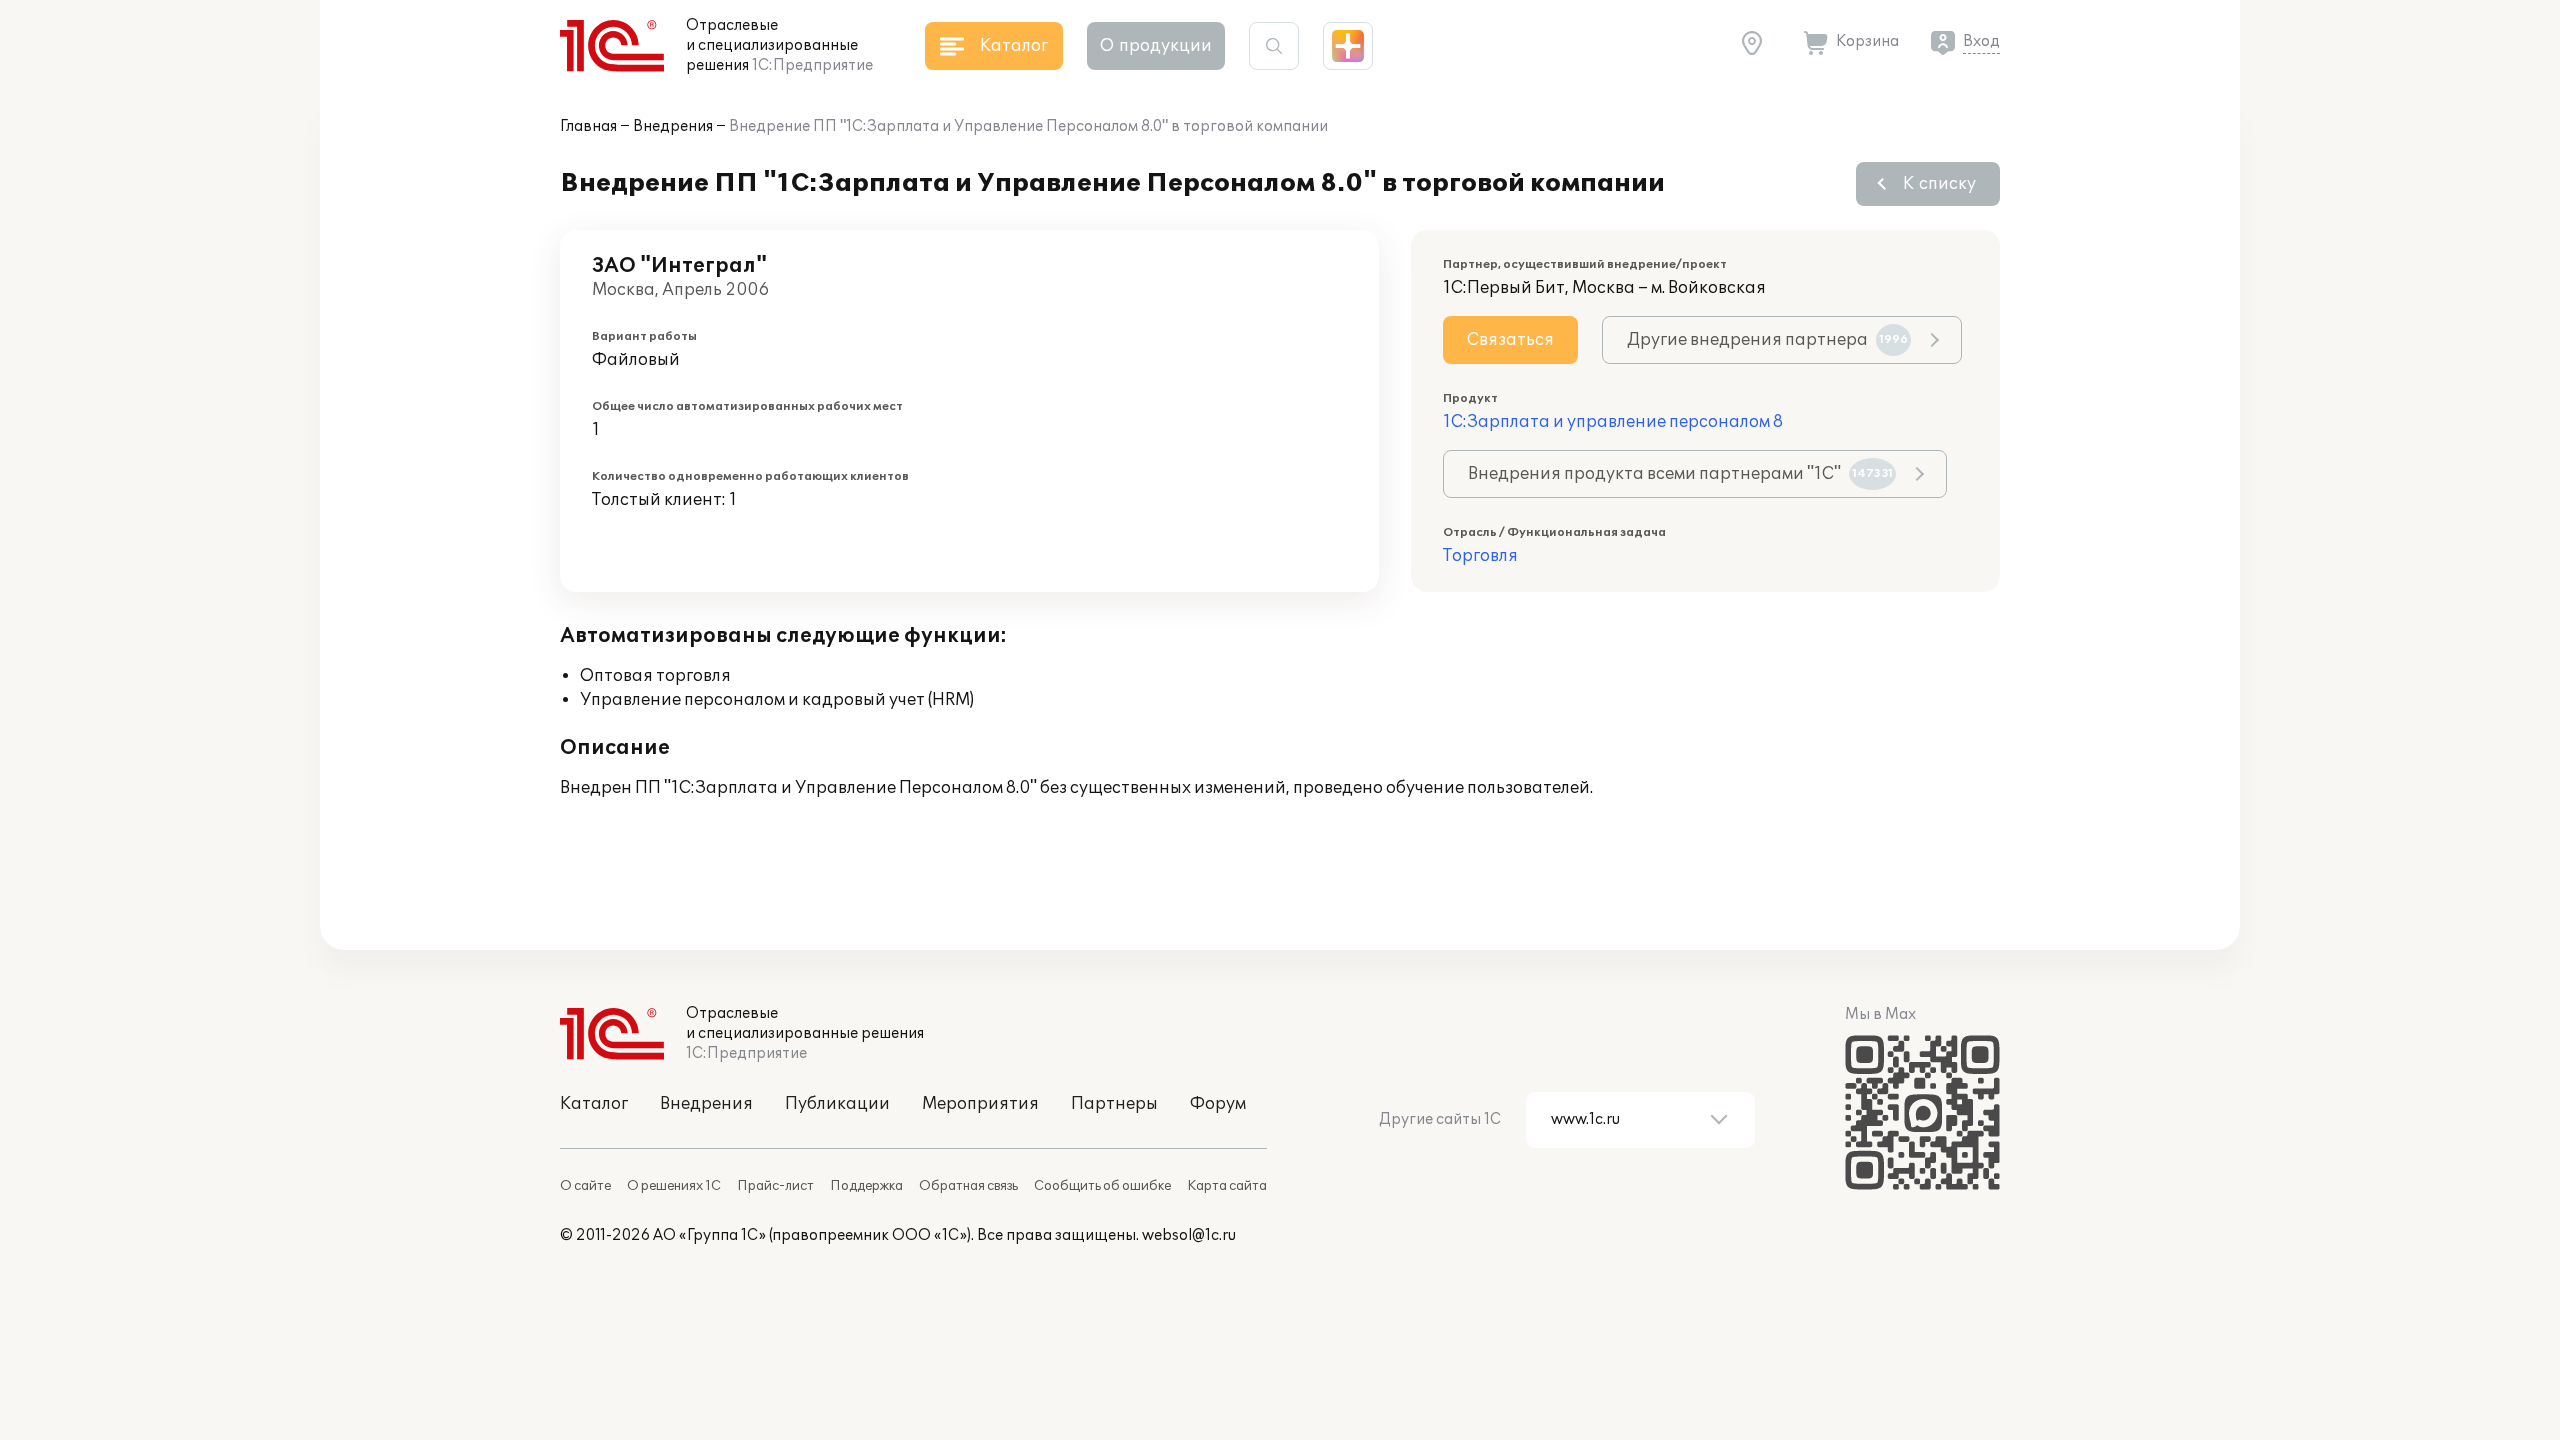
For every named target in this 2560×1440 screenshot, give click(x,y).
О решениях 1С (674, 1186)
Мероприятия (980, 1104)
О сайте (585, 1186)
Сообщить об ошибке (1102, 1186)
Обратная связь (968, 1186)
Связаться (1510, 340)
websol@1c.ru (1189, 1235)
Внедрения (673, 126)
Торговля (1480, 556)
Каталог (594, 1104)
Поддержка (866, 1186)
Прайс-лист (775, 1186)
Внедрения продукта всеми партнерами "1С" (1680, 474)
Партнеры (1114, 1104)
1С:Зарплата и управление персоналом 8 (1613, 422)
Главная (588, 126)
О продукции (1156, 46)
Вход (1981, 41)
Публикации (837, 1104)
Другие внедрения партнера (1767, 340)
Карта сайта (1227, 1186)
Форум (1218, 1104)
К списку (1939, 184)
